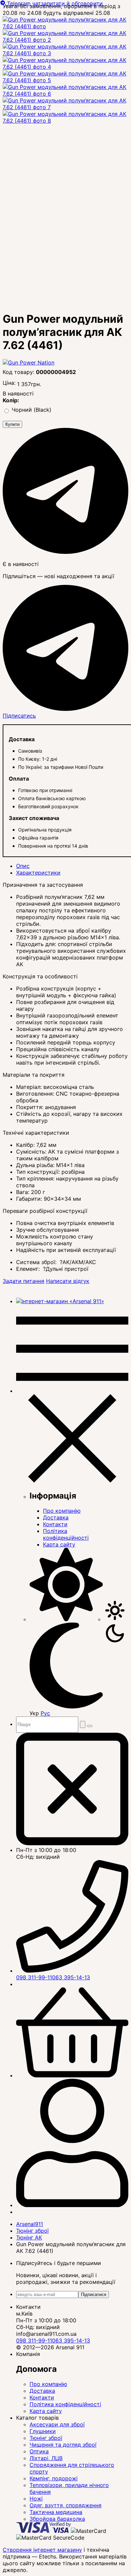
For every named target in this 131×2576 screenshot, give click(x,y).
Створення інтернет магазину (42, 2550)
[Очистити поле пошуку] (90, 1726)
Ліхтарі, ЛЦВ (46, 2458)
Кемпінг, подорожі (54, 2478)
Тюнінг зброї (46, 2438)
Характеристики (38, 873)
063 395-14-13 (71, 1977)
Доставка (56, 1517)
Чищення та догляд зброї (63, 2445)
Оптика (39, 2451)
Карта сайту (59, 1544)
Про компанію (62, 1511)
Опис (23, 866)
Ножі (36, 2499)
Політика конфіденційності (66, 1534)
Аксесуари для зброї (57, 2424)
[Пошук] (83, 1724)
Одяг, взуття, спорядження (65, 2505)
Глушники (43, 2431)
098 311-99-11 (34, 1977)
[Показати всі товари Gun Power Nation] (29, 363)
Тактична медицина (56, 2512)
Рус (45, 1713)
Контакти (55, 1524)
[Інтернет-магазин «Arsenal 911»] (60, 1301)
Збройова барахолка (57, 2519)
